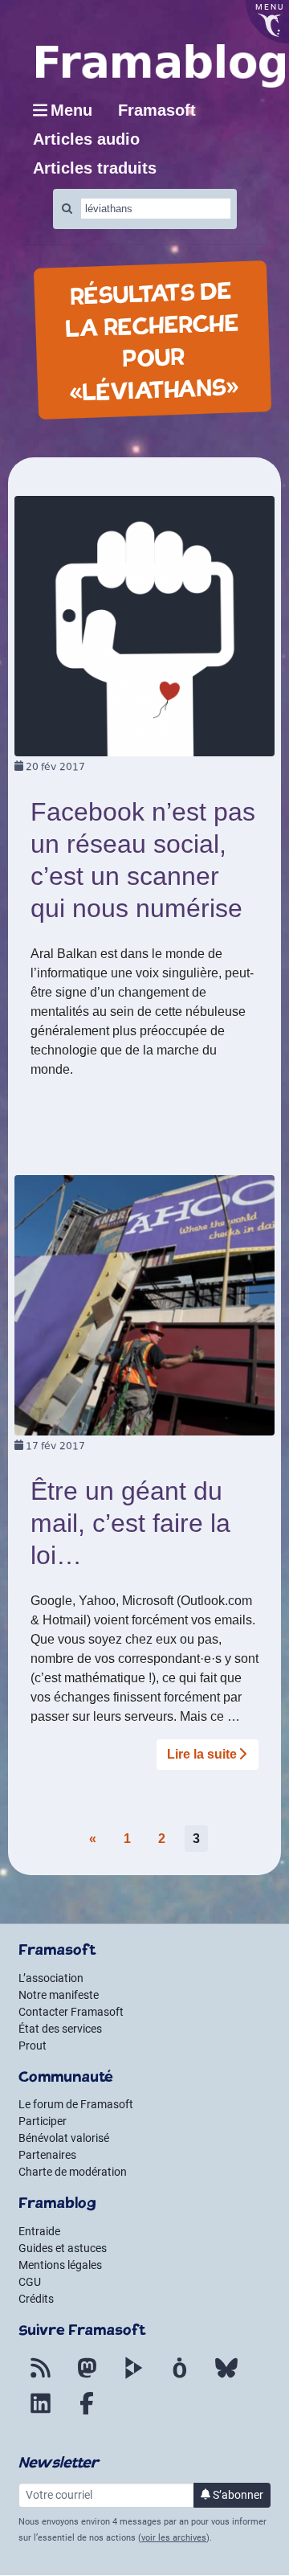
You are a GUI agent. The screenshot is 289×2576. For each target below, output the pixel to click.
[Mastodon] (87, 2377)
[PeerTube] (133, 2377)
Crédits (36, 2299)
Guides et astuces (63, 2248)
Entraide (39, 2231)
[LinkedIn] (40, 2413)
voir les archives (174, 2538)
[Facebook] (87, 2413)
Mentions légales (60, 2265)
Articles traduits (95, 168)
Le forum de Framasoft (76, 2104)
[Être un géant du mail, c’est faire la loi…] (144, 1304)
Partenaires (47, 2155)
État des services (60, 2029)
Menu (71, 110)
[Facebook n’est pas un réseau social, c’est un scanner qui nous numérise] (144, 625)
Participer (43, 2121)
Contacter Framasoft (71, 2012)
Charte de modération (73, 2172)
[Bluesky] (226, 2377)
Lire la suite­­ (202, 1754)
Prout (33, 2046)
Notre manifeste (59, 1995)
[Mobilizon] (180, 2377)
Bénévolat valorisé (64, 2138)
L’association (51, 1978)
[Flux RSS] (40, 2377)
